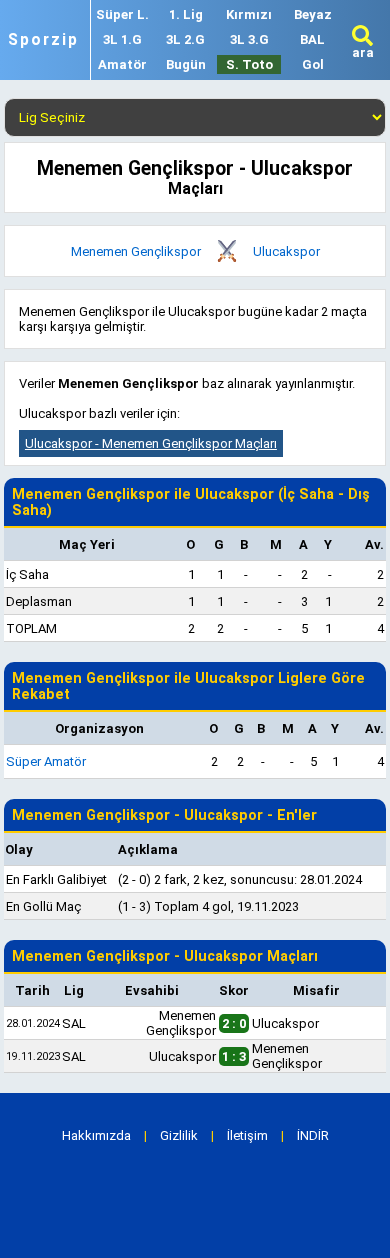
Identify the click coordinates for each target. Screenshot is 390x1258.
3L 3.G (249, 39)
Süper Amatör (46, 761)
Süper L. (122, 14)
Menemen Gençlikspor (136, 251)
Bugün (186, 64)
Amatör (122, 64)
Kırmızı (249, 14)
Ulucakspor (286, 251)
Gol (313, 64)
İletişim (247, 1135)
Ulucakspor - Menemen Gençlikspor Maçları (151, 443)
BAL (312, 39)
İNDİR (313, 1135)
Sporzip (43, 40)
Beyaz (313, 14)
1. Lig (186, 14)
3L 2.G (185, 39)
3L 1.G (122, 39)
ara (363, 52)
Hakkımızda (96, 1135)
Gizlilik (179, 1135)
